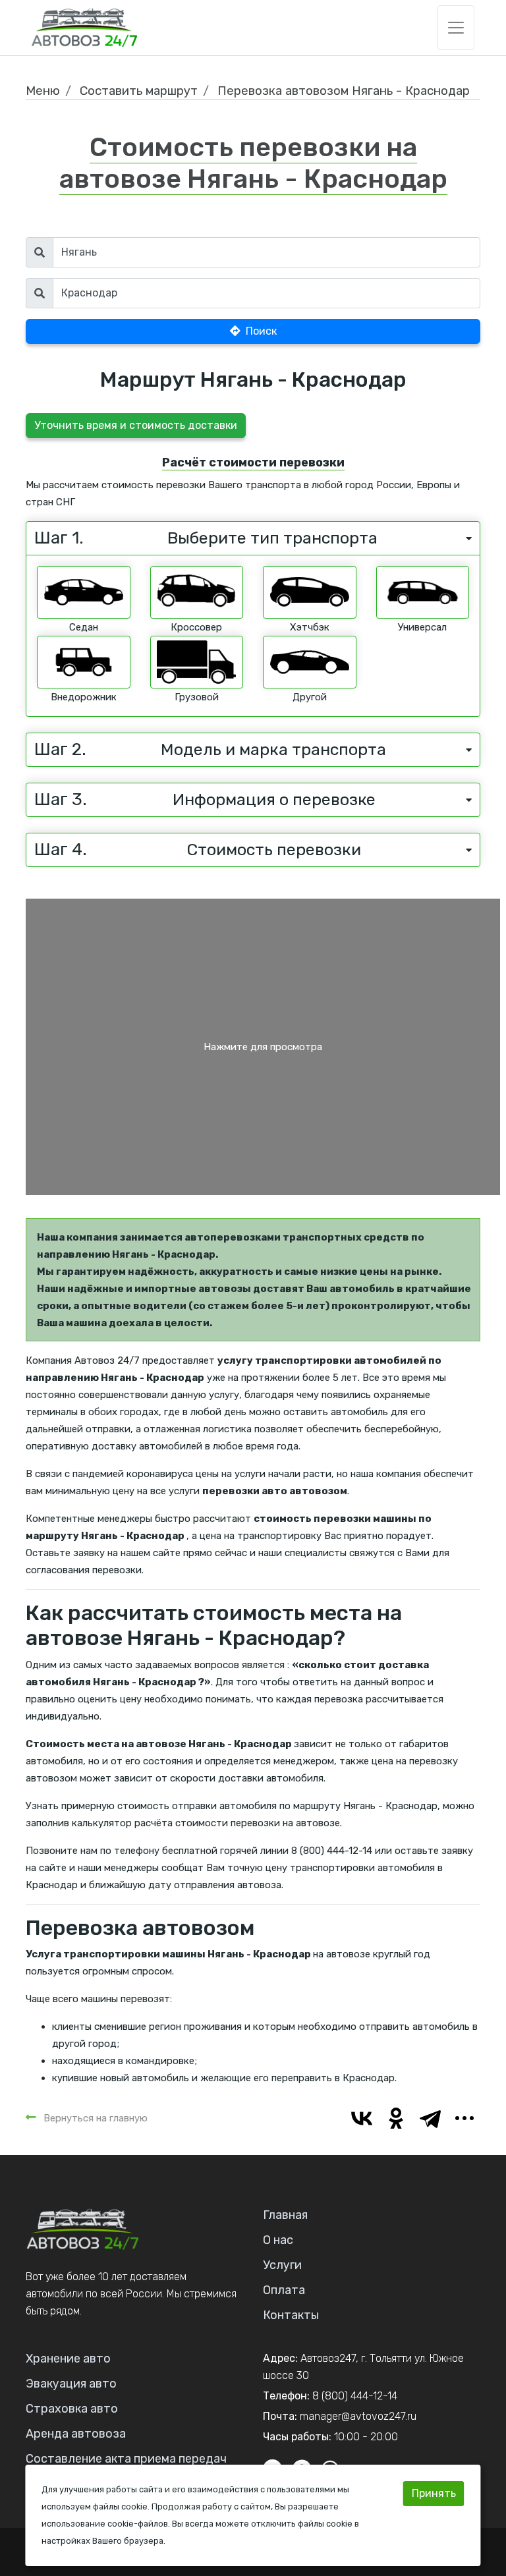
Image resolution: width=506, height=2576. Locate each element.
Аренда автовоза (76, 2434)
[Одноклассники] (396, 2118)
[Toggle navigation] (456, 28)
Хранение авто (68, 2359)
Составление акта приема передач (126, 2459)
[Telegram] (430, 2118)
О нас (278, 2240)
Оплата (284, 2290)
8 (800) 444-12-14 (355, 2396)
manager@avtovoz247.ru (358, 2416)
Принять (434, 2493)
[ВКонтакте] (362, 2118)
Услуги (282, 2265)
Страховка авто (72, 2409)
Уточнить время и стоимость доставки (136, 425)
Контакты (291, 2315)
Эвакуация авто (71, 2384)
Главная (285, 2215)
